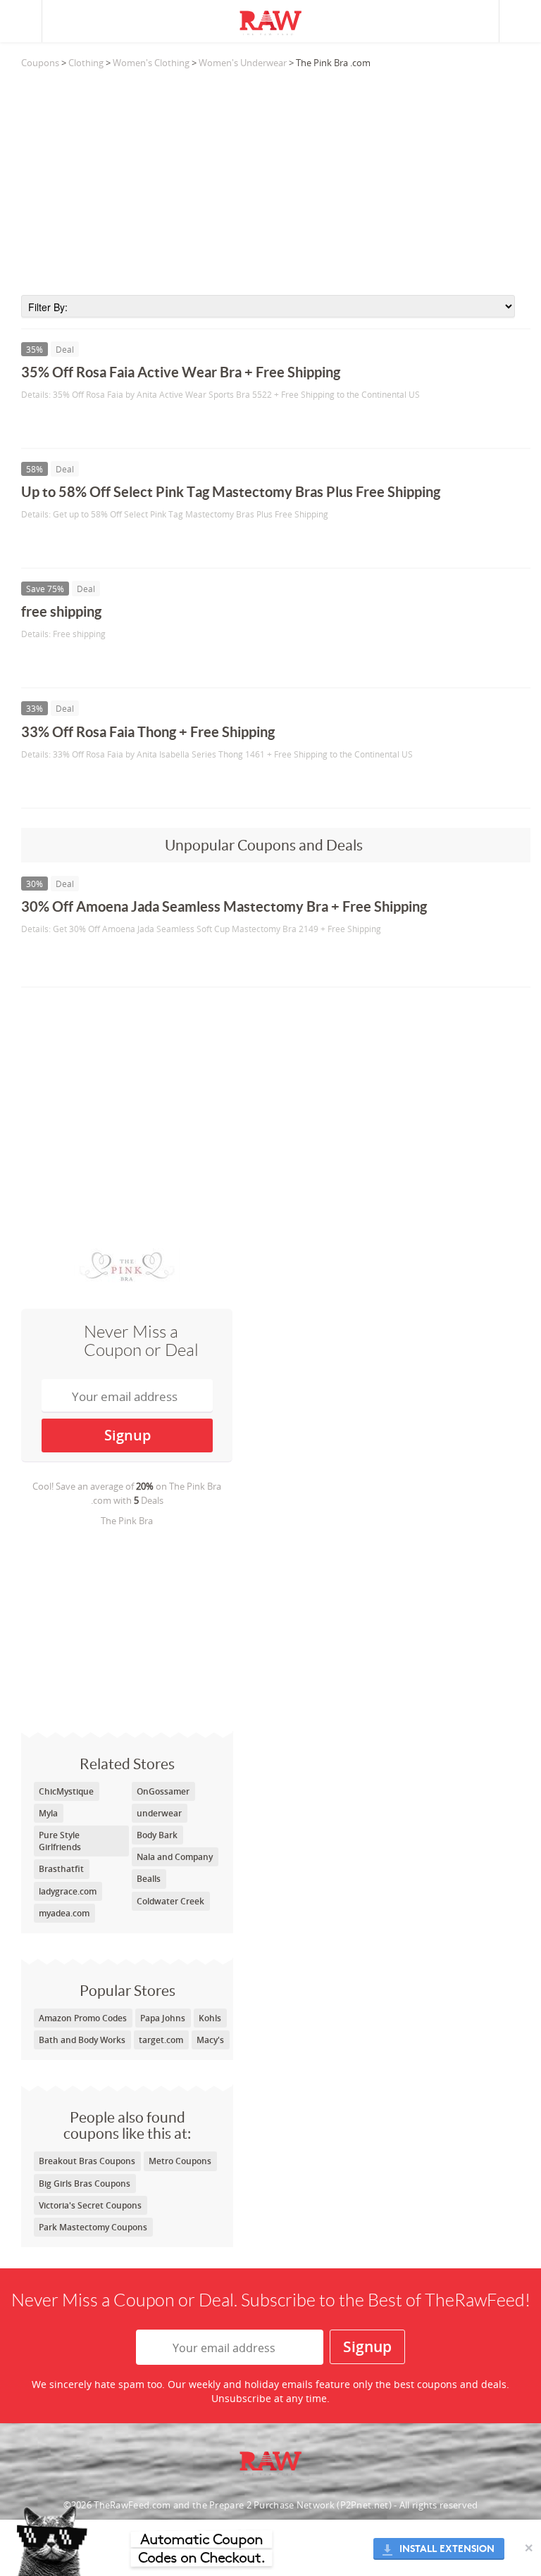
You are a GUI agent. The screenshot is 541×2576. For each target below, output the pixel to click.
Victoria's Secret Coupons (90, 2205)
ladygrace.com (68, 1891)
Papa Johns (163, 2018)
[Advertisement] (276, 182)
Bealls (149, 1879)
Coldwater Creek (170, 1901)
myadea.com (64, 1913)
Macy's (210, 2040)
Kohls (210, 2018)
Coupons (40, 63)
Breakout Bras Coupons (87, 2161)
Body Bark (157, 1835)
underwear (159, 1813)
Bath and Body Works (82, 2040)
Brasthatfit (61, 1869)
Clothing (86, 63)
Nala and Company (175, 1857)
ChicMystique (66, 1791)
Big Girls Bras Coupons (85, 2184)
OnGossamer (163, 1791)
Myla (48, 1813)
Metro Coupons (180, 2161)
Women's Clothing (151, 63)
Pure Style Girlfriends (60, 1841)
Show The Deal (72, 423)
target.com (161, 2040)
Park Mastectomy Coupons (93, 2227)
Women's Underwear (243, 63)
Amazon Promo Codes (83, 2018)
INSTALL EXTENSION (447, 2549)
